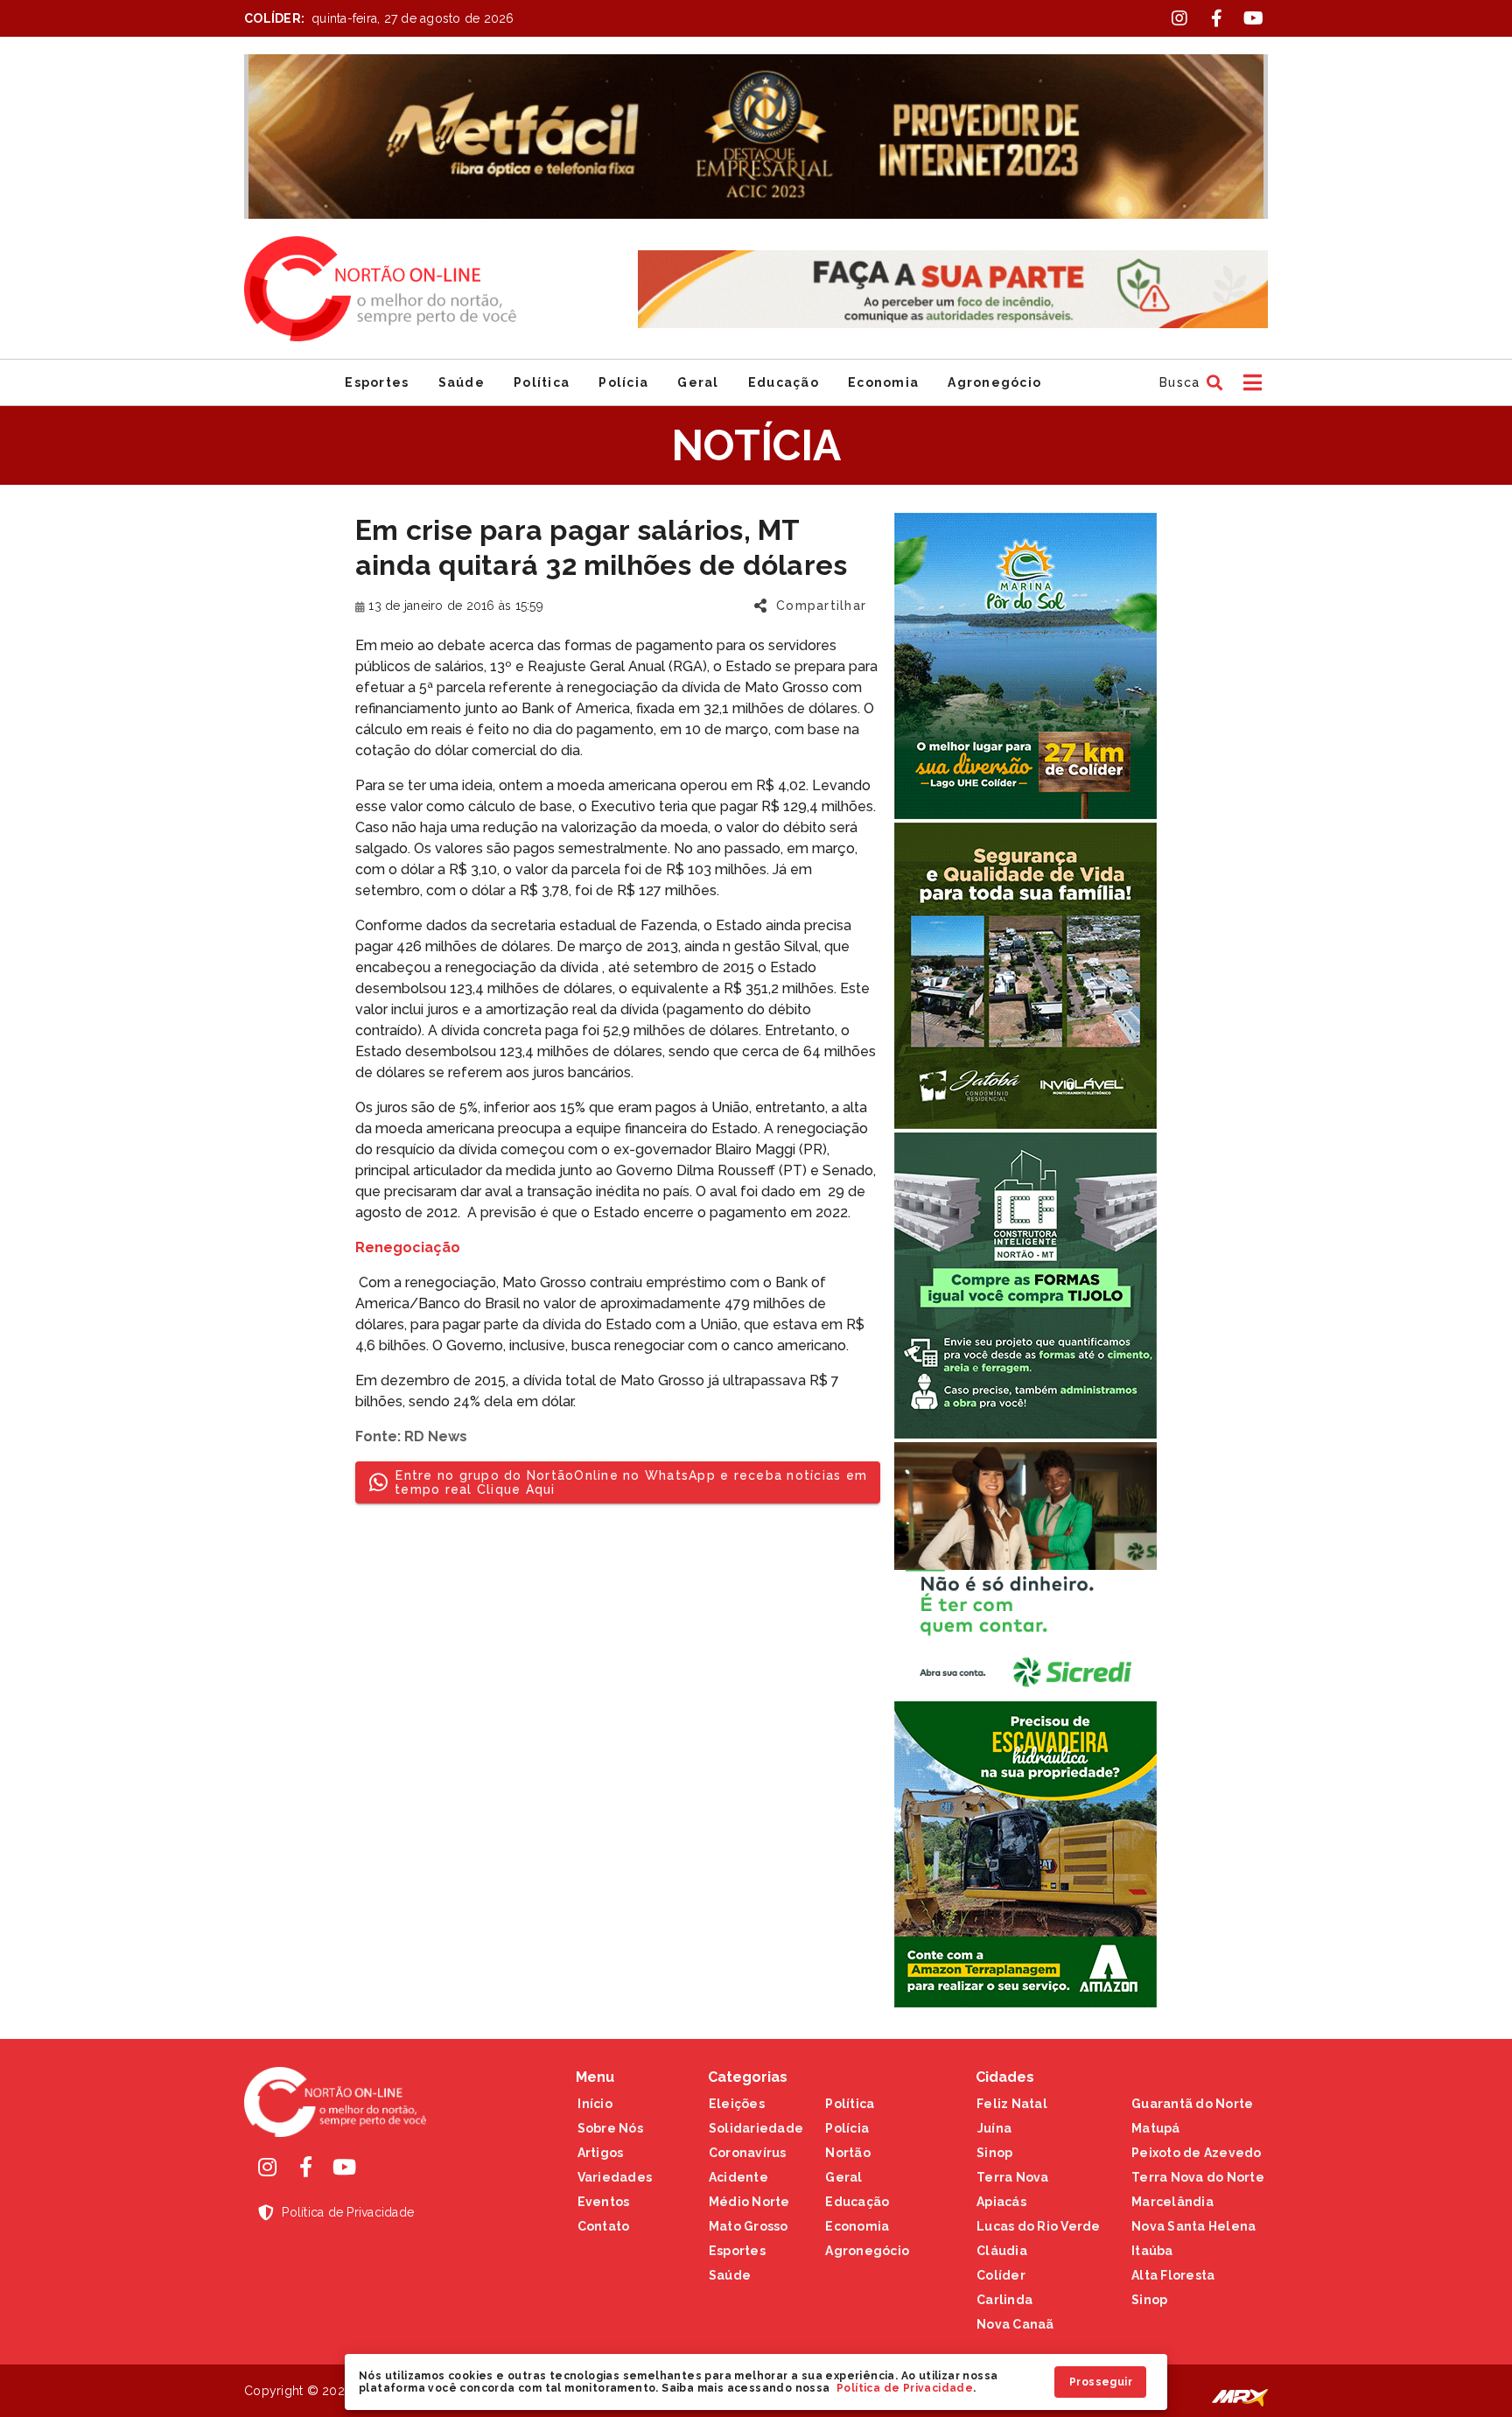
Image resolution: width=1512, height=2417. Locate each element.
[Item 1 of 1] (756, 137)
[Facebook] (305, 2167)
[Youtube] (344, 2167)
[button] (1189, 382)
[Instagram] (267, 2167)
